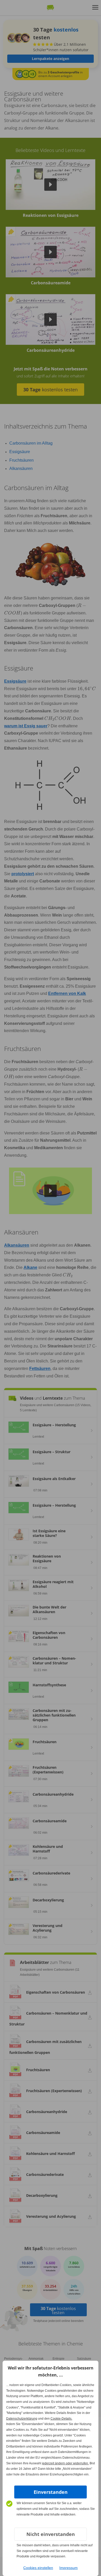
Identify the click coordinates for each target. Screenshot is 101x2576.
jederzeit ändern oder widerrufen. (65, 2463)
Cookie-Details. (61, 2419)
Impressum (68, 2568)
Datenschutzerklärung (22, 2419)
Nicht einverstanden (51, 2534)
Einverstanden (51, 2492)
